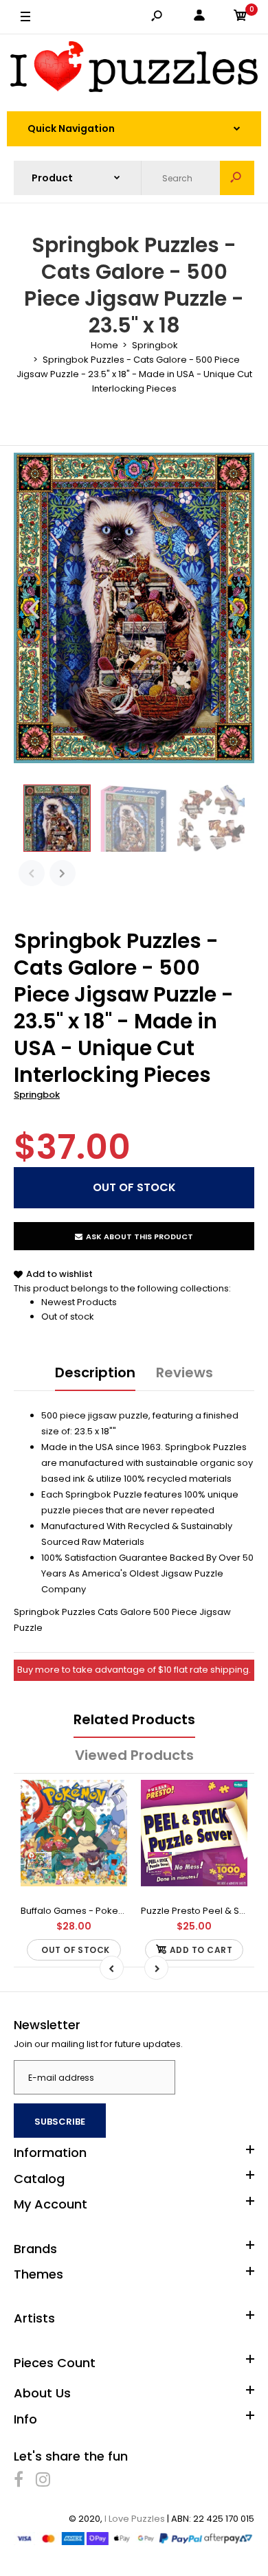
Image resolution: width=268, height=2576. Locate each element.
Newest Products (79, 1302)
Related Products (134, 1719)
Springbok (37, 1095)
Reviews (185, 1372)
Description (95, 1372)
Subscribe (60, 2122)
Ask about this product (139, 1236)
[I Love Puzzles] (134, 69)
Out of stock (68, 1317)
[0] (241, 18)
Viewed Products (134, 1755)
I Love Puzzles (135, 2519)
